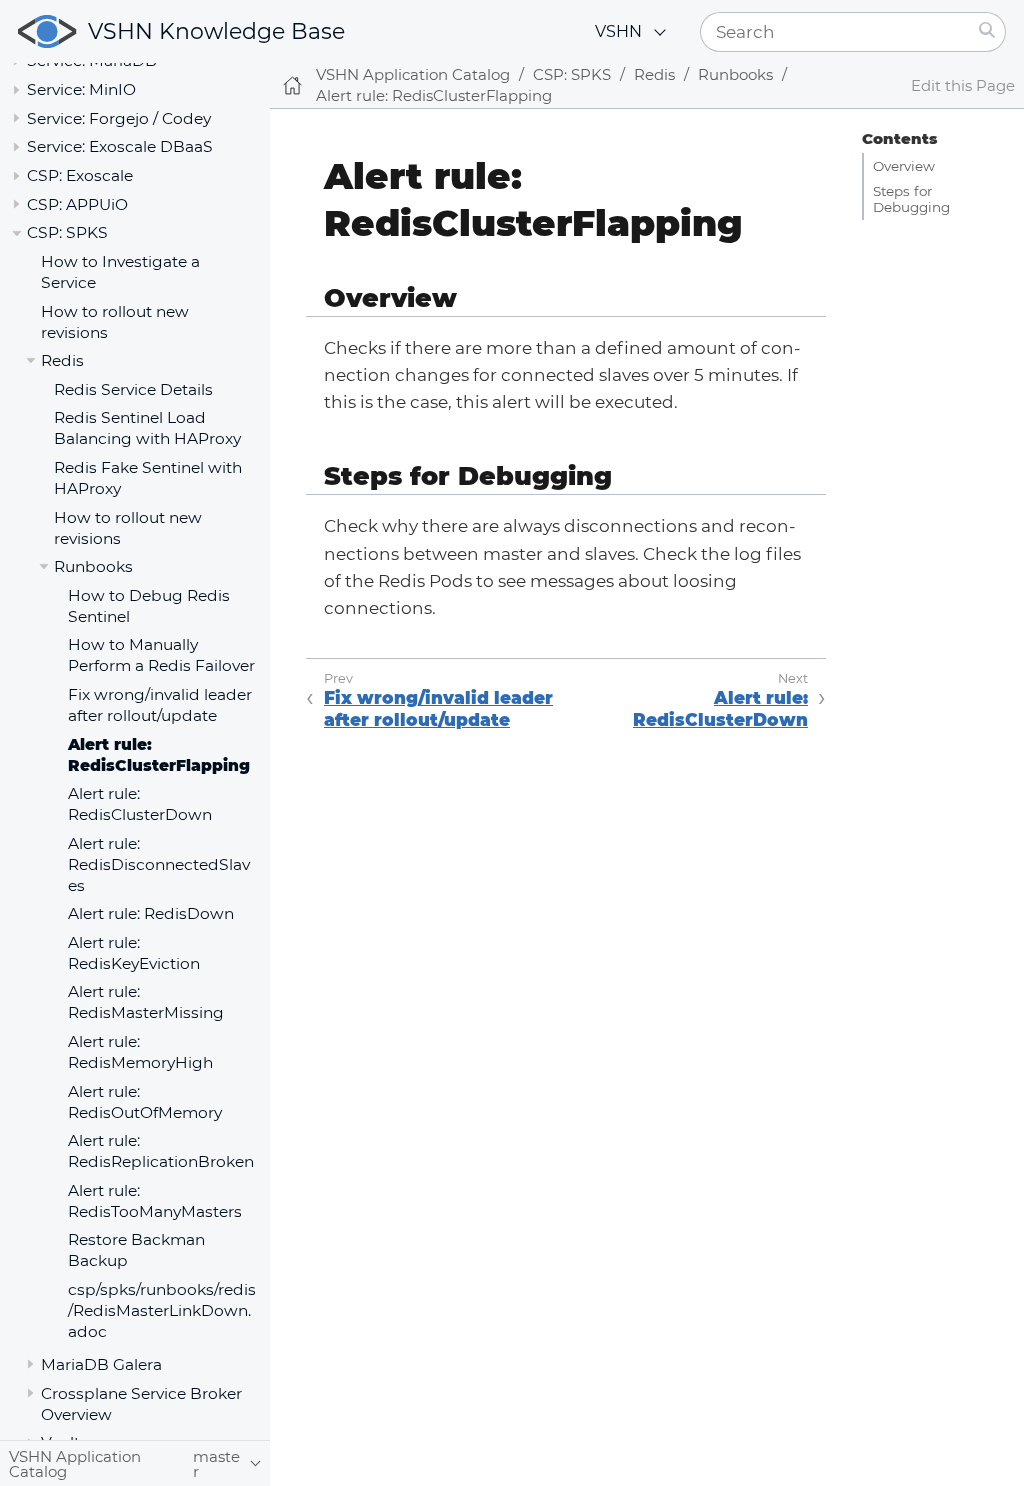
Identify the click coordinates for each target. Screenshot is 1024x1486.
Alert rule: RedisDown (151, 913)
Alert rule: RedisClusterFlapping (159, 755)
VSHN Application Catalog (413, 74)
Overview (904, 166)
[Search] (987, 32)
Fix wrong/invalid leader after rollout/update (160, 705)
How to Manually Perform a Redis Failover (161, 655)
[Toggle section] (16, 89)
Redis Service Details (133, 389)
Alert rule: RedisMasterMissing (146, 1002)
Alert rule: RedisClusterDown (140, 804)
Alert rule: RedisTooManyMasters (155, 1201)
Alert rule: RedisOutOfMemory (145, 1102)
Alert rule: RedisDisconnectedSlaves (159, 864)
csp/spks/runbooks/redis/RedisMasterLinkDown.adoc (162, 1310)
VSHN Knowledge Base (216, 31)
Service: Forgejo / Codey (119, 118)
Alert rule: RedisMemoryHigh (140, 1052)
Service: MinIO (81, 89)
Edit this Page (963, 85)
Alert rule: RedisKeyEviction (134, 953)
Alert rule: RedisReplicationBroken (161, 1151)
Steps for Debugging (911, 199)
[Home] (292, 85)
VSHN (618, 31)
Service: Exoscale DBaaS (120, 146)
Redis (62, 360)
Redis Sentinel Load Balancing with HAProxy (147, 428)
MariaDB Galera (101, 1364)
